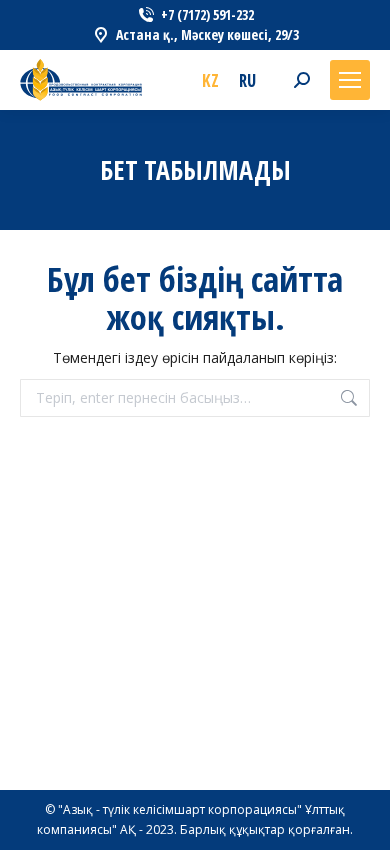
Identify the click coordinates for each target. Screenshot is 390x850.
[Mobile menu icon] (350, 80)
